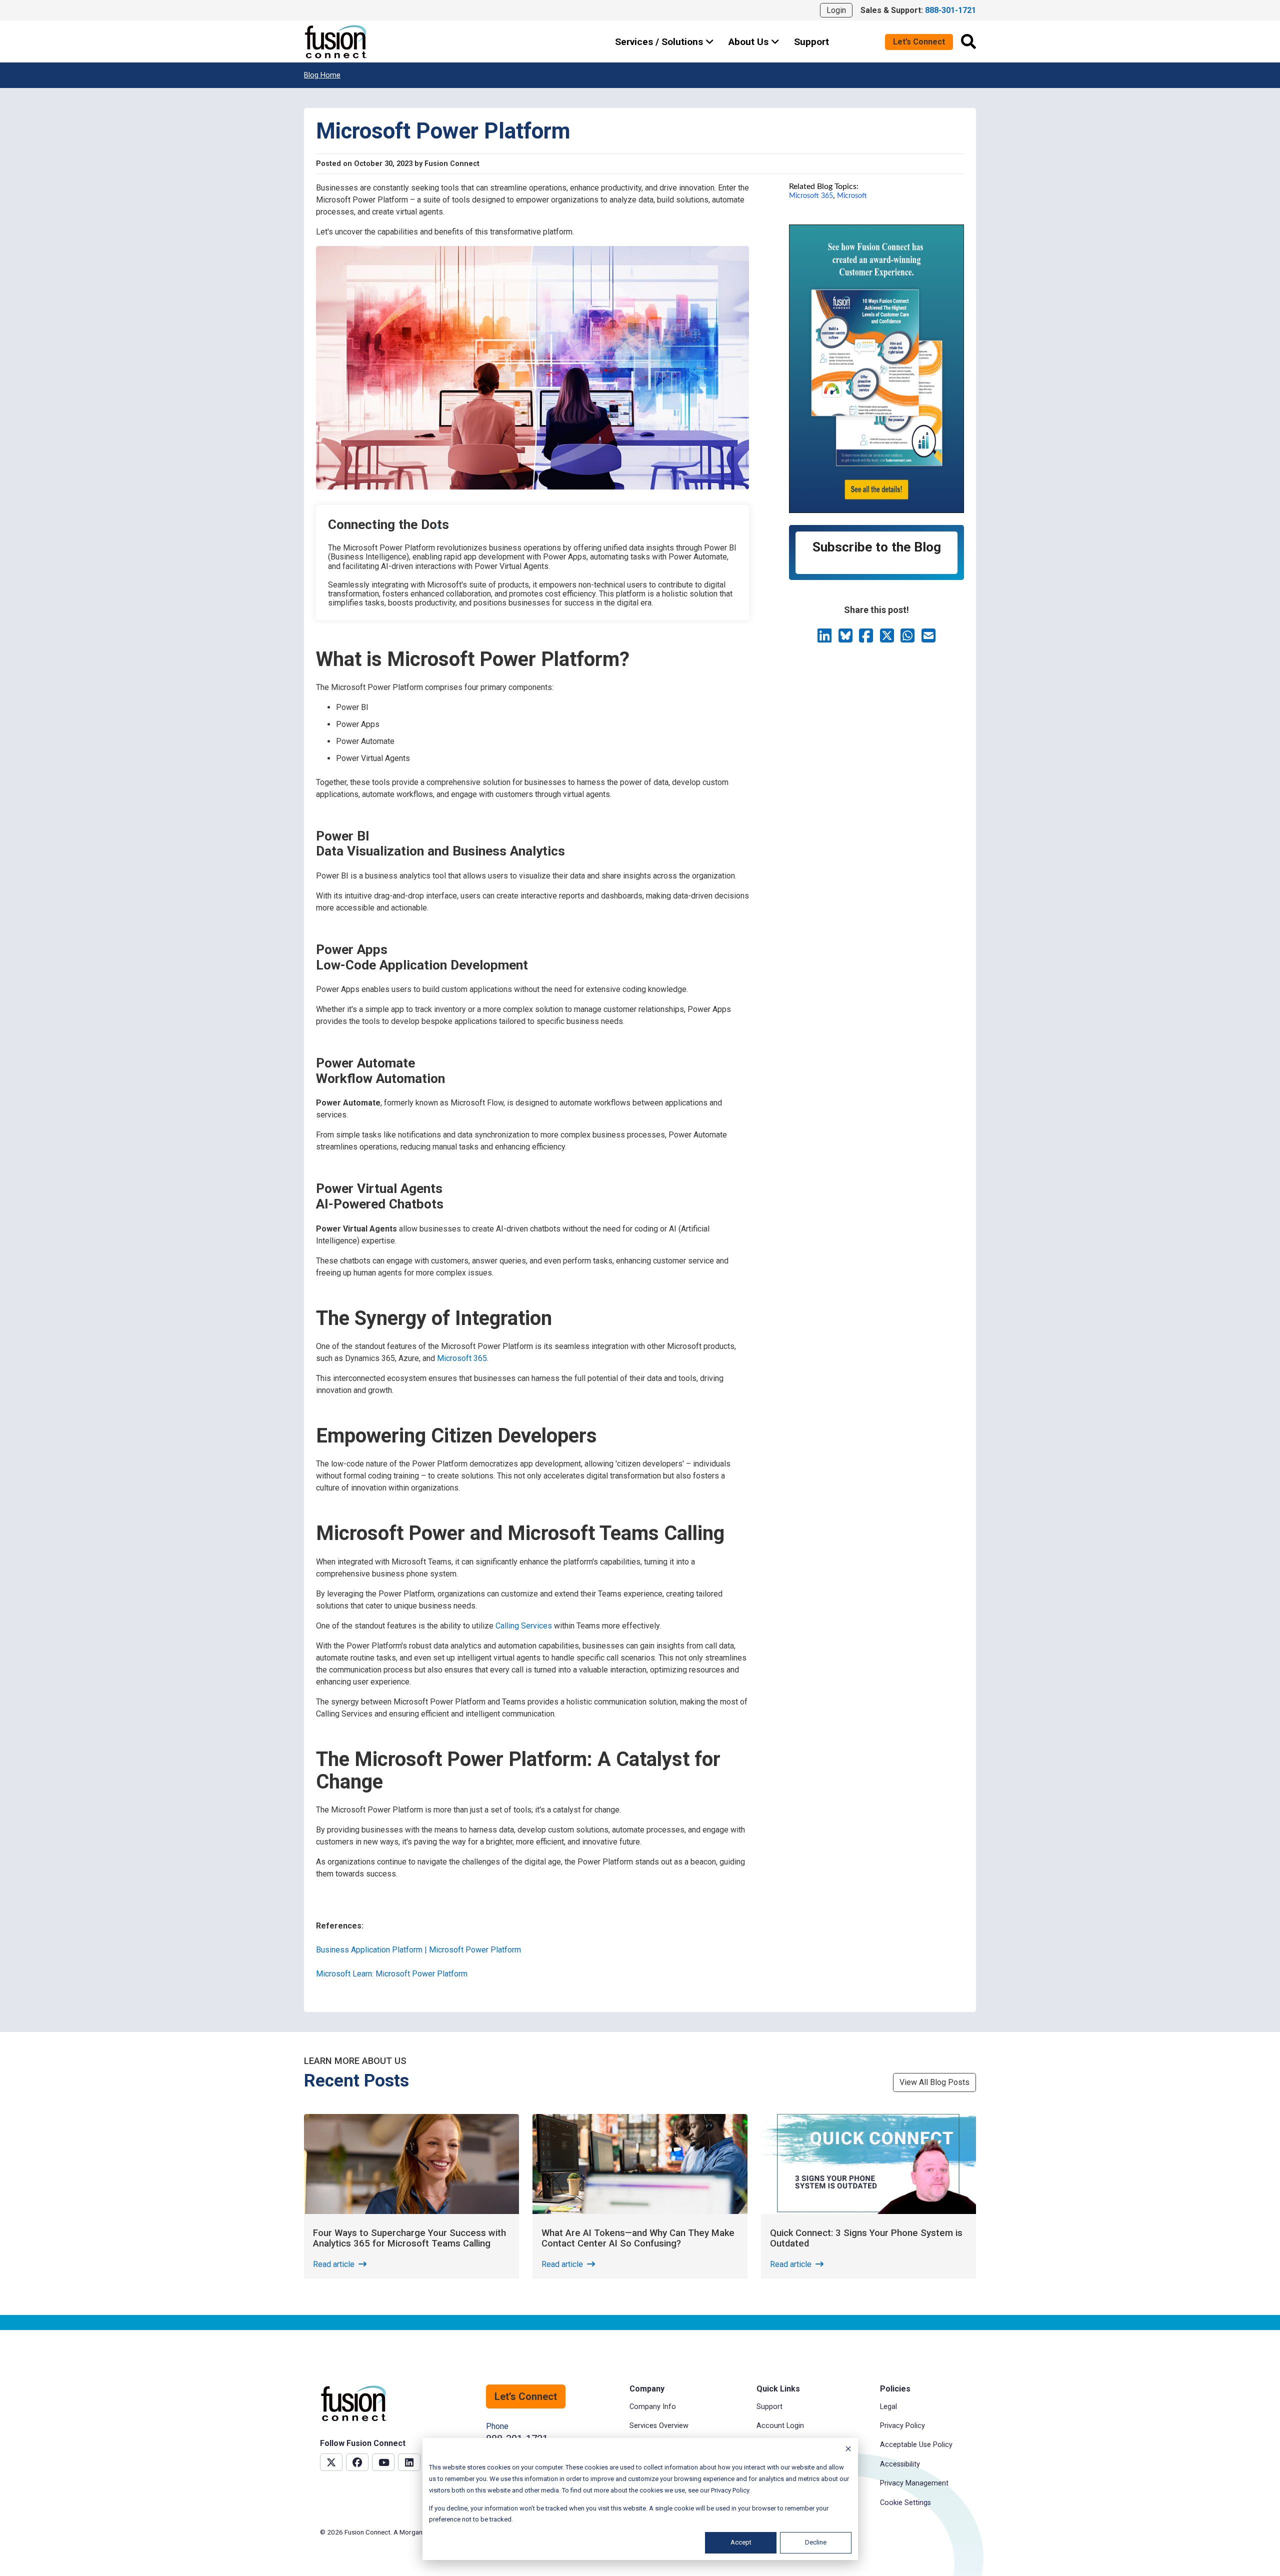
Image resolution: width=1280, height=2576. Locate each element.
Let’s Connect (919, 42)
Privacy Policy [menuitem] (902, 2426)
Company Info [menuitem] (653, 2407)
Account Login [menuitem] (780, 2426)
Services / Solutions (660, 42)
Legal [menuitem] (888, 2407)
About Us (750, 42)
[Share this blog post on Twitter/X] (888, 639)
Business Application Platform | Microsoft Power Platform (418, 1950)
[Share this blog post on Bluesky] (846, 639)
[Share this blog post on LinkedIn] (825, 639)
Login (836, 10)
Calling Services (524, 1626)
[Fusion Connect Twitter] (331, 2462)
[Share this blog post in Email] (928, 639)
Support (811, 42)
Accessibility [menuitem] (900, 2464)
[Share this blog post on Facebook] (867, 639)
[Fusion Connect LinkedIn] (409, 2462)
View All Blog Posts (934, 2082)
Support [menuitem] (769, 2407)
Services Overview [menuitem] (659, 2426)
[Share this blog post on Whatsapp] (908, 639)
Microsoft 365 (462, 1358)
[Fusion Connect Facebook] (357, 2462)
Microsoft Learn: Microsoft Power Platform (392, 1974)
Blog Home (322, 75)
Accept (741, 2542)
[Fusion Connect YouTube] (383, 2462)
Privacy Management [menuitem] (914, 2483)
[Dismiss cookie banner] (848, 2450)
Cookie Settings (905, 2503)
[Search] (968, 41)
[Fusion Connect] (336, 42)
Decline (816, 2542)
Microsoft (852, 196)
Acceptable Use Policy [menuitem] (916, 2445)
